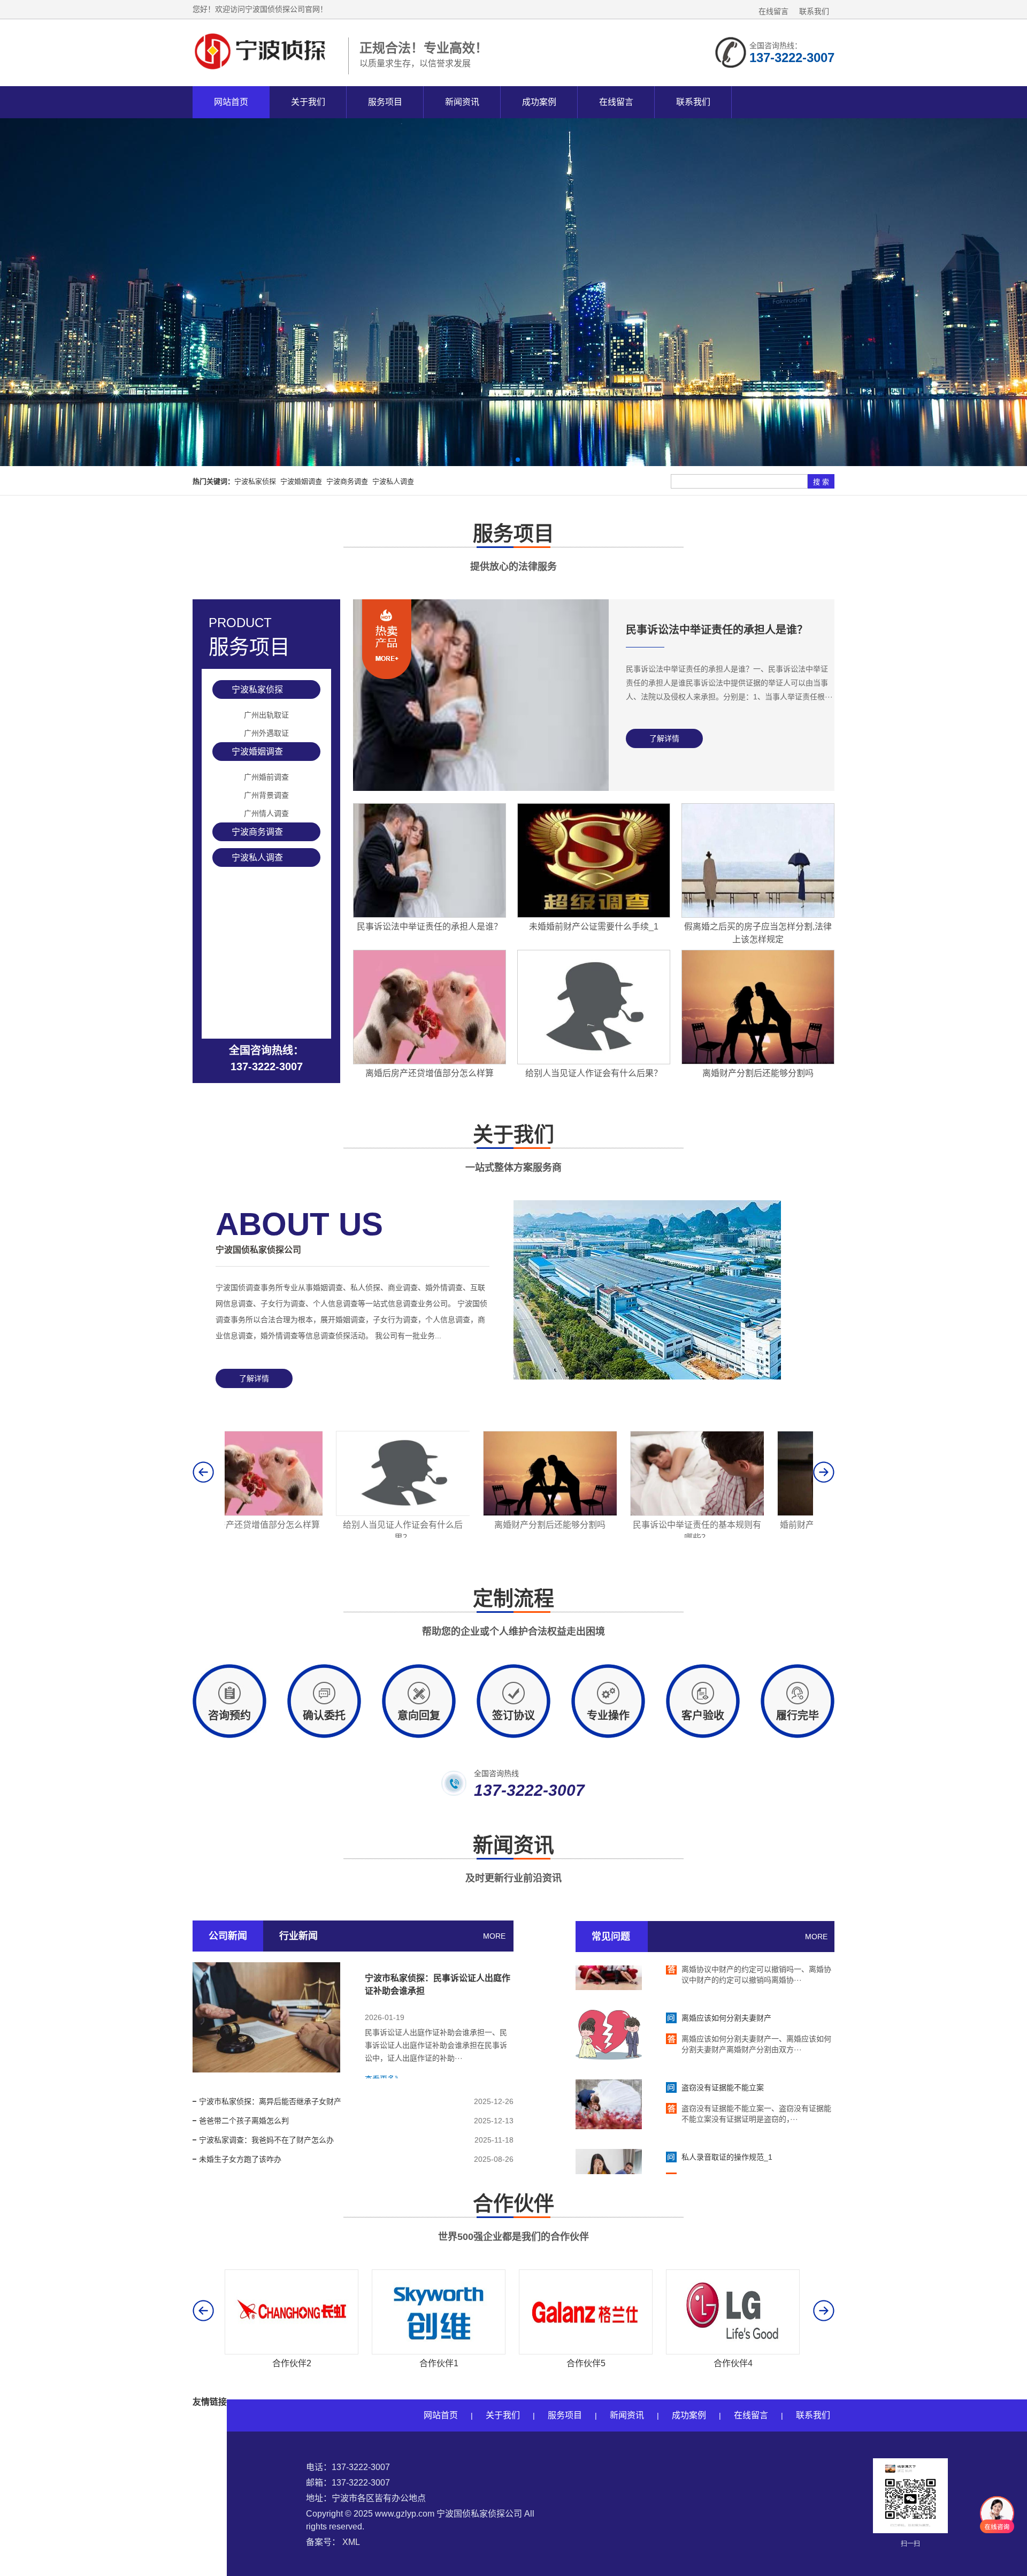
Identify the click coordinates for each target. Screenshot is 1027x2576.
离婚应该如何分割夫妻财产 (726, 1984)
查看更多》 (384, 2079)
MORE (494, 1936)
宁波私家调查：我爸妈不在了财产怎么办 (266, 2140)
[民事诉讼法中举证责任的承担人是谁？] (481, 788)
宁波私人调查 (393, 481)
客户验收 (703, 1716)
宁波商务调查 (347, 481)
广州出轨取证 (266, 715)
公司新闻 (228, 1936)
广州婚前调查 (266, 777)
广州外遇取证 (266, 733)
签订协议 (513, 1716)
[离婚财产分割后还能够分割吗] (292, 1513)
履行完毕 (798, 1716)
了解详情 (664, 738)
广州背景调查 (266, 795)
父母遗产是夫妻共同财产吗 (733, 1525)
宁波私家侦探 (255, 481)
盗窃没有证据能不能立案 (723, 2053)
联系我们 (814, 11)
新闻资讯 (462, 102)
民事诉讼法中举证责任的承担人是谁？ (717, 630)
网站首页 (231, 102)
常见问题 (611, 1937)
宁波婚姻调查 (301, 481)
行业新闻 (298, 1936)
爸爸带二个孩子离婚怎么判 (244, 2121)
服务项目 (385, 102)
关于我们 (308, 102)
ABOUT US (299, 1230)
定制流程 (513, 1612)
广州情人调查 (266, 813)
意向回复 (419, 1716)
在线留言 (773, 11)
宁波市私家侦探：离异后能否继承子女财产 (270, 2101)
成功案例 (539, 102)
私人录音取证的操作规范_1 (727, 2123)
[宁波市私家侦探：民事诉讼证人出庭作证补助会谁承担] (266, 2017)
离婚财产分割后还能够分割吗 (292, 1525)
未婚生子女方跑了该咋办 (240, 2159)
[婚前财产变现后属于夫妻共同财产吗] (586, 1513)
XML (351, 2542)
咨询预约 (229, 1716)
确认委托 (324, 1716)
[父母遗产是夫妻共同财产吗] (733, 1513)
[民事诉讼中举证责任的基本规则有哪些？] (439, 1513)
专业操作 (608, 1716)
